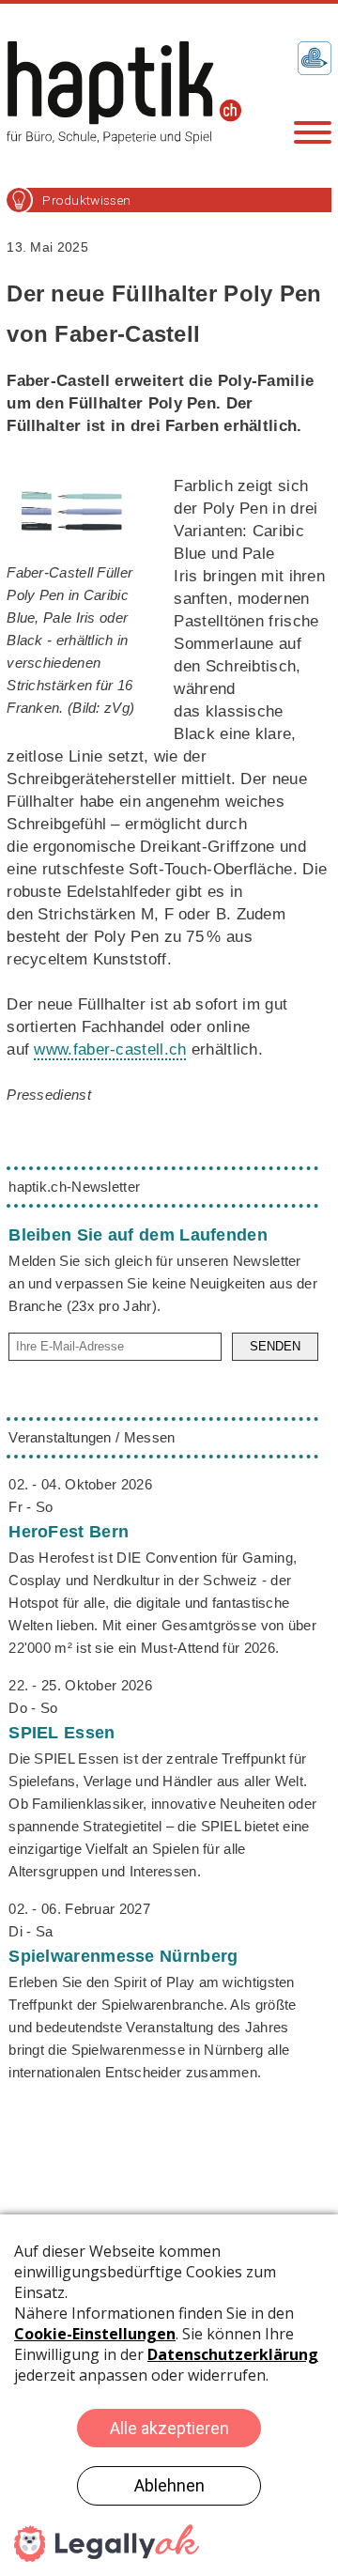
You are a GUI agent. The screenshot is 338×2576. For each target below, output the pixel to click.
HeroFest (69, 1532)
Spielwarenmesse (123, 1956)
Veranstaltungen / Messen (92, 1437)
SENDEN (275, 1346)
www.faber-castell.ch (110, 1049)
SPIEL (61, 1733)
